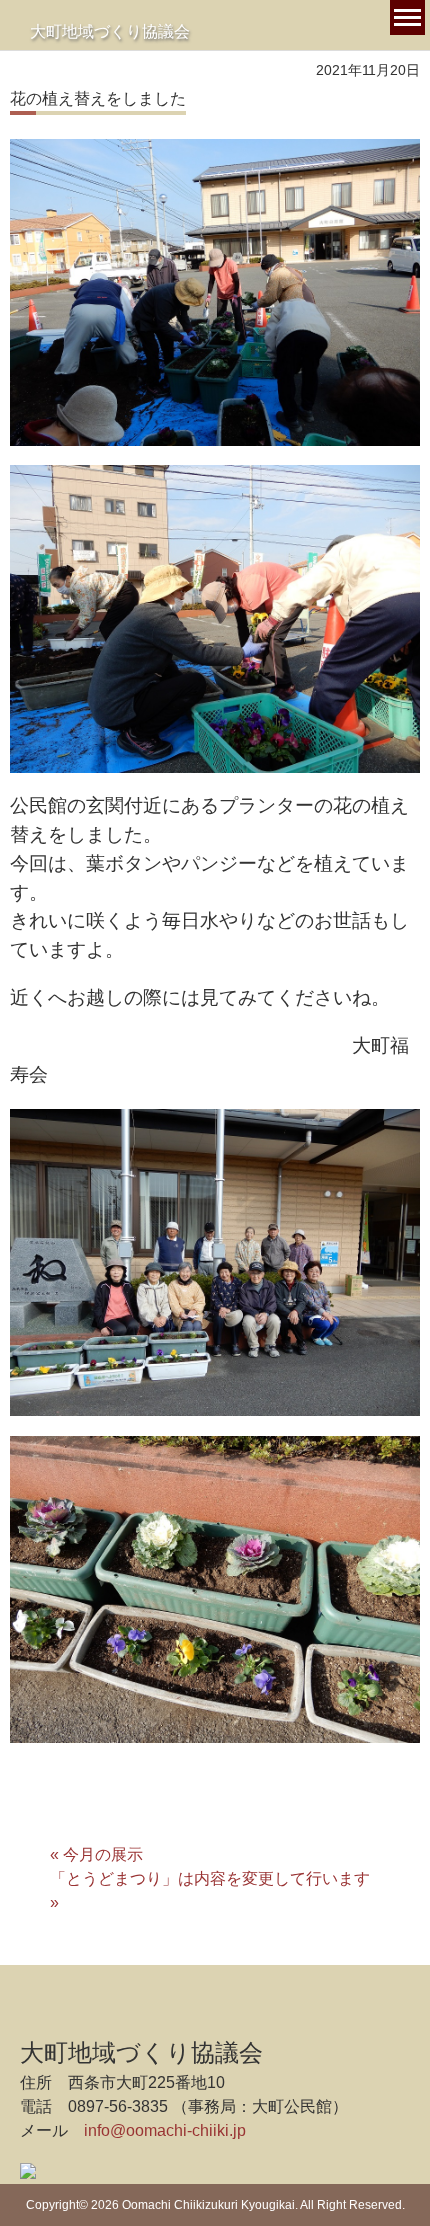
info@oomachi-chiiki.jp (165, 2130)
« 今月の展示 (96, 1854)
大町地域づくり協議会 (110, 31)
